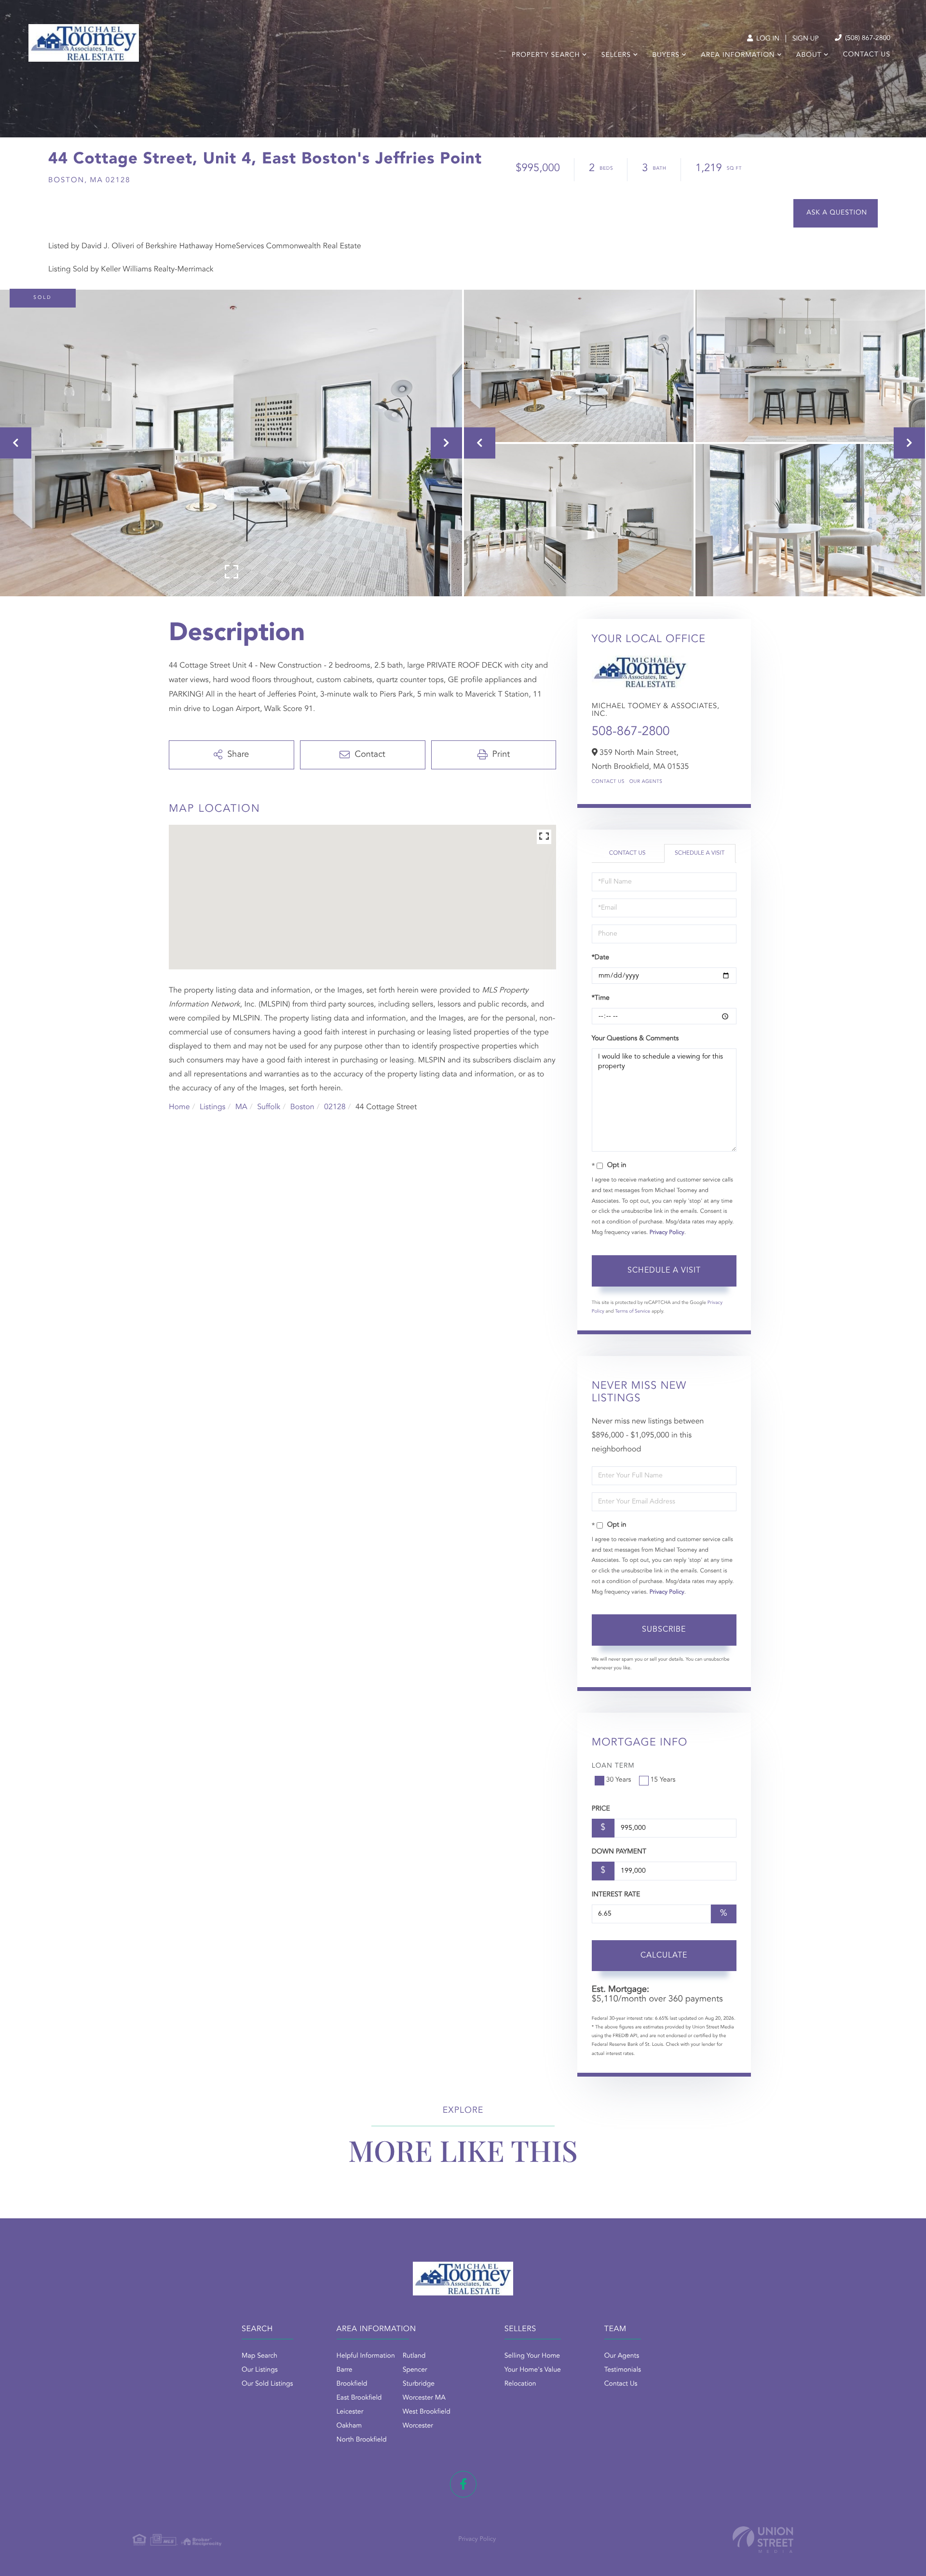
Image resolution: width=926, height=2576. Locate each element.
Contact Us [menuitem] (867, 55)
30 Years (619, 1780)
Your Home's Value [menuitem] (533, 2370)
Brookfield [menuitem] (352, 2384)
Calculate (664, 1956)
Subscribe (664, 1630)
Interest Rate (616, 1895)
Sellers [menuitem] (616, 55)
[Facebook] (463, 2484)
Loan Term (613, 1766)
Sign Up (806, 39)
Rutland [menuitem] (414, 2356)
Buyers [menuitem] (666, 55)
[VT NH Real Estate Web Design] (763, 2540)
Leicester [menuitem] (350, 2412)
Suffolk (269, 1107)
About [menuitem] (809, 55)
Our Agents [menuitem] (622, 2356)
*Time (601, 998)
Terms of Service (633, 1312)
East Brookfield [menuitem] (359, 2398)
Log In (767, 39)
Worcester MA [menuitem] (424, 2398)
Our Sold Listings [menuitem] (267, 2384)
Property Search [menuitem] (546, 55)
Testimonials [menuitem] (623, 2370)
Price (601, 1809)
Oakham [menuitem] (349, 2426)
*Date (600, 958)
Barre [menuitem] (345, 2370)
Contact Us (608, 782)
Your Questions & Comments (635, 1039)
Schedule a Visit (700, 853)
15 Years (663, 1780)
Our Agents (646, 782)
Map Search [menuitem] (259, 2356)
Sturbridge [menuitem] (419, 2384)
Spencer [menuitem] (415, 2370)
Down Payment (619, 1852)
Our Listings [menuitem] (260, 2370)
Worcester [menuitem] (418, 2426)
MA (241, 1107)
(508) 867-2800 (867, 39)
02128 (335, 1107)
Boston (302, 1107)
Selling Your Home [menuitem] (532, 2356)
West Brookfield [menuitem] (427, 2412)
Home (179, 1107)
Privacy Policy (667, 1233)
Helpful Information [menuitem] (366, 2356)
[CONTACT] (836, 213)
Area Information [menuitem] (738, 55)
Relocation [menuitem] (520, 2384)
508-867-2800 (631, 732)
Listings (212, 1107)
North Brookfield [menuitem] (362, 2440)
